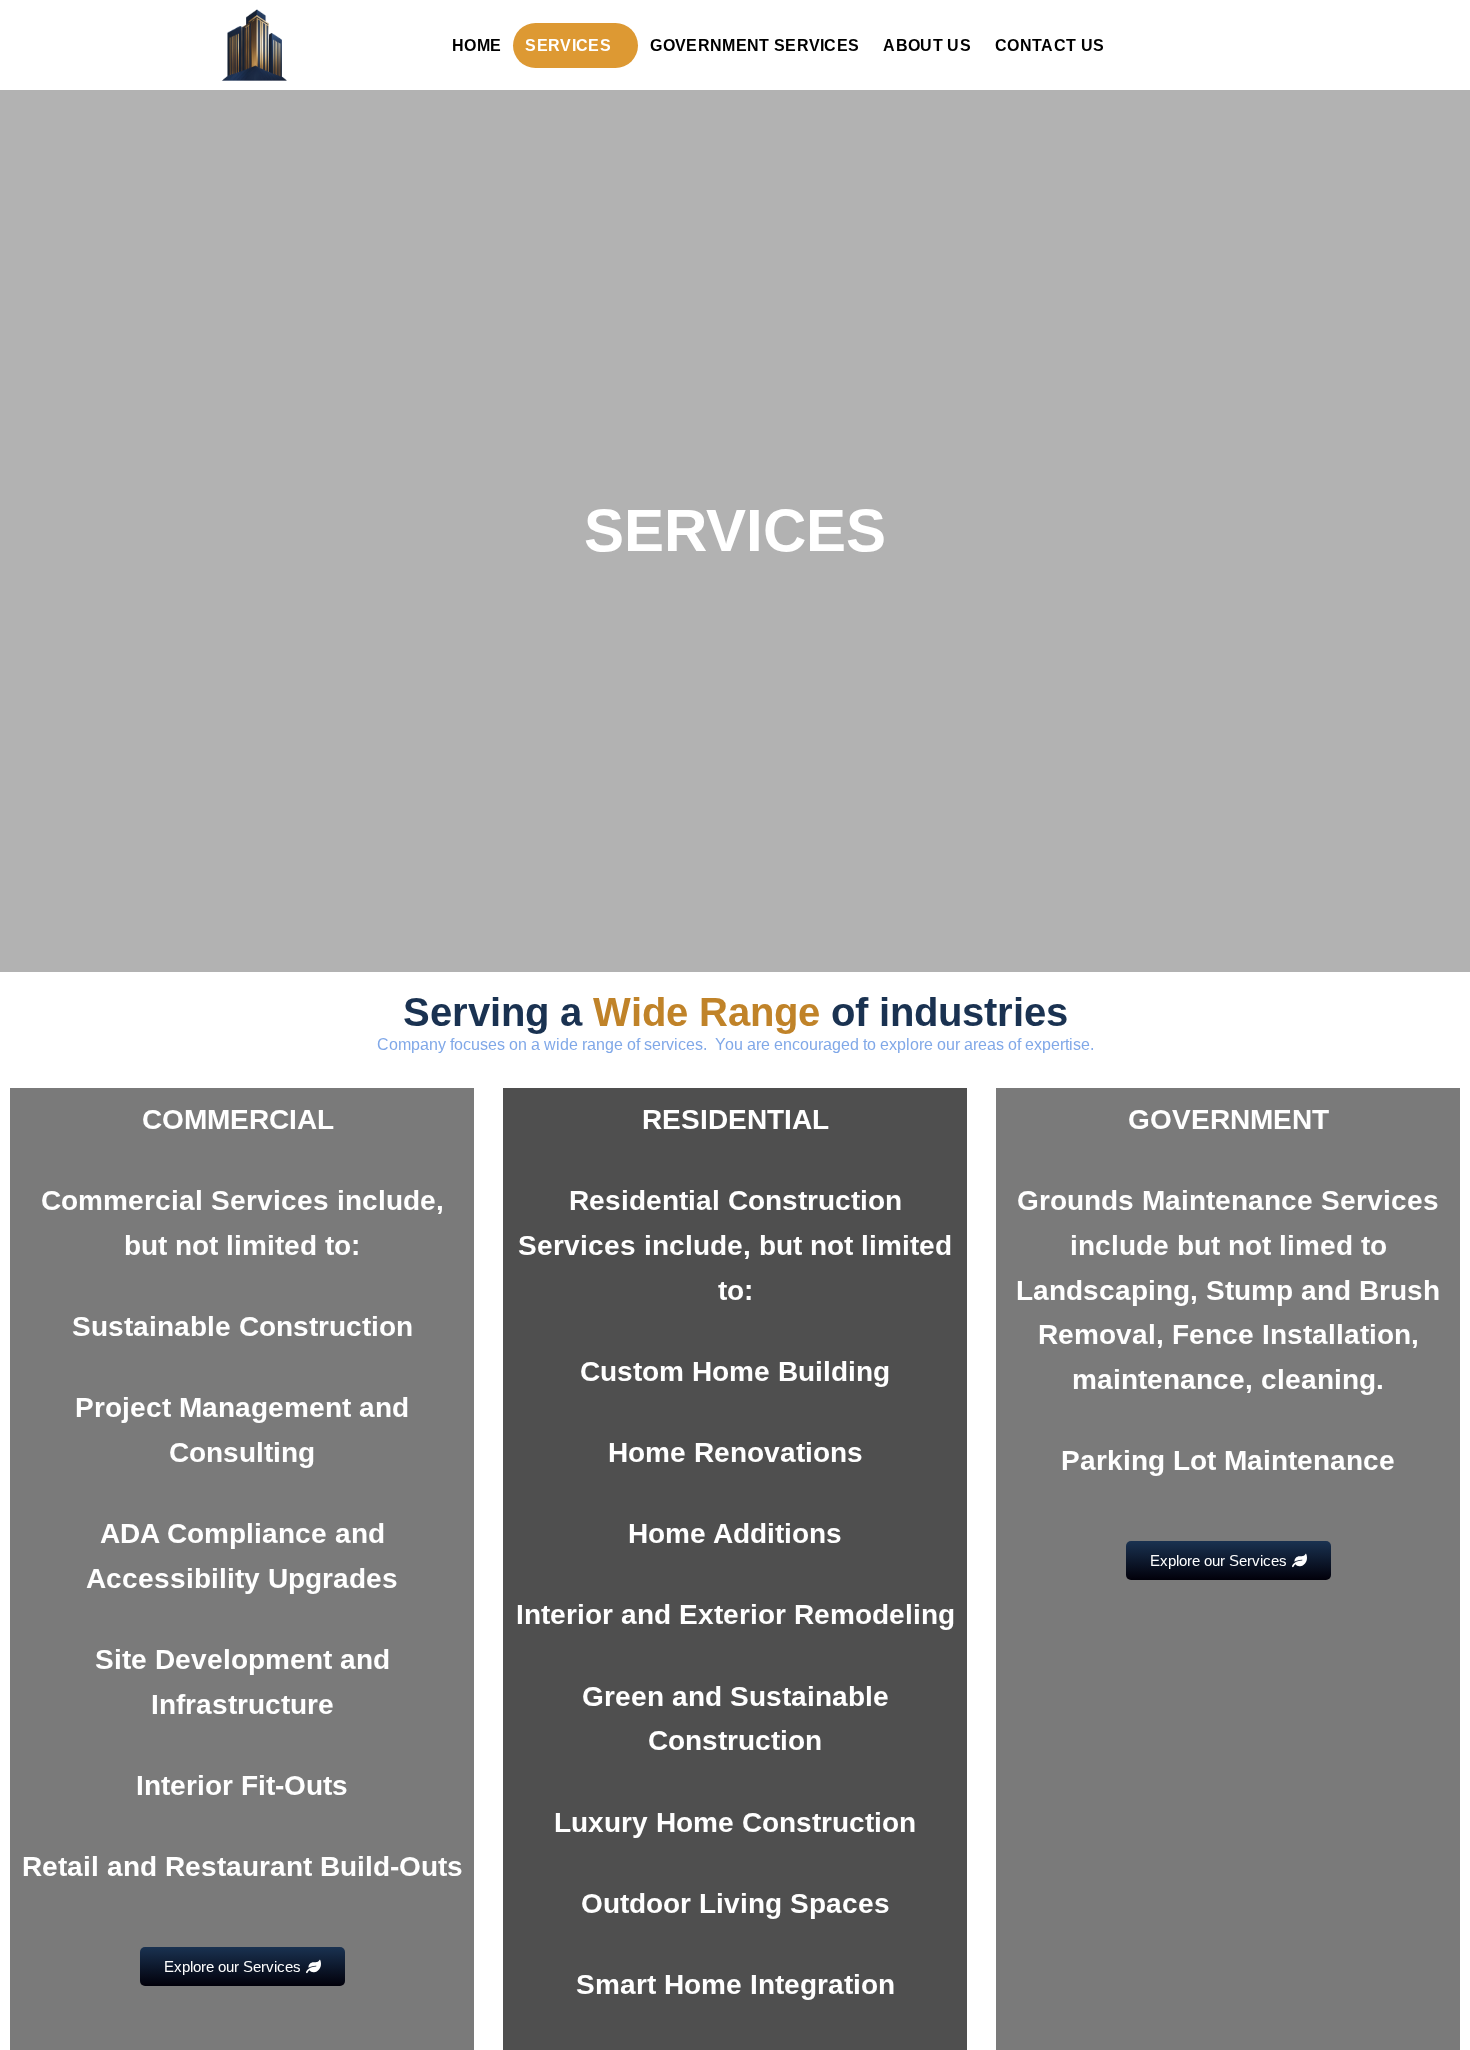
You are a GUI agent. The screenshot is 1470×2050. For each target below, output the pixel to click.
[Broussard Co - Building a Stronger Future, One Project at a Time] (310, 45)
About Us (927, 45)
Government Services (754, 45)
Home (476, 45)
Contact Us (1049, 45)
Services (568, 45)
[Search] (1238, 43)
